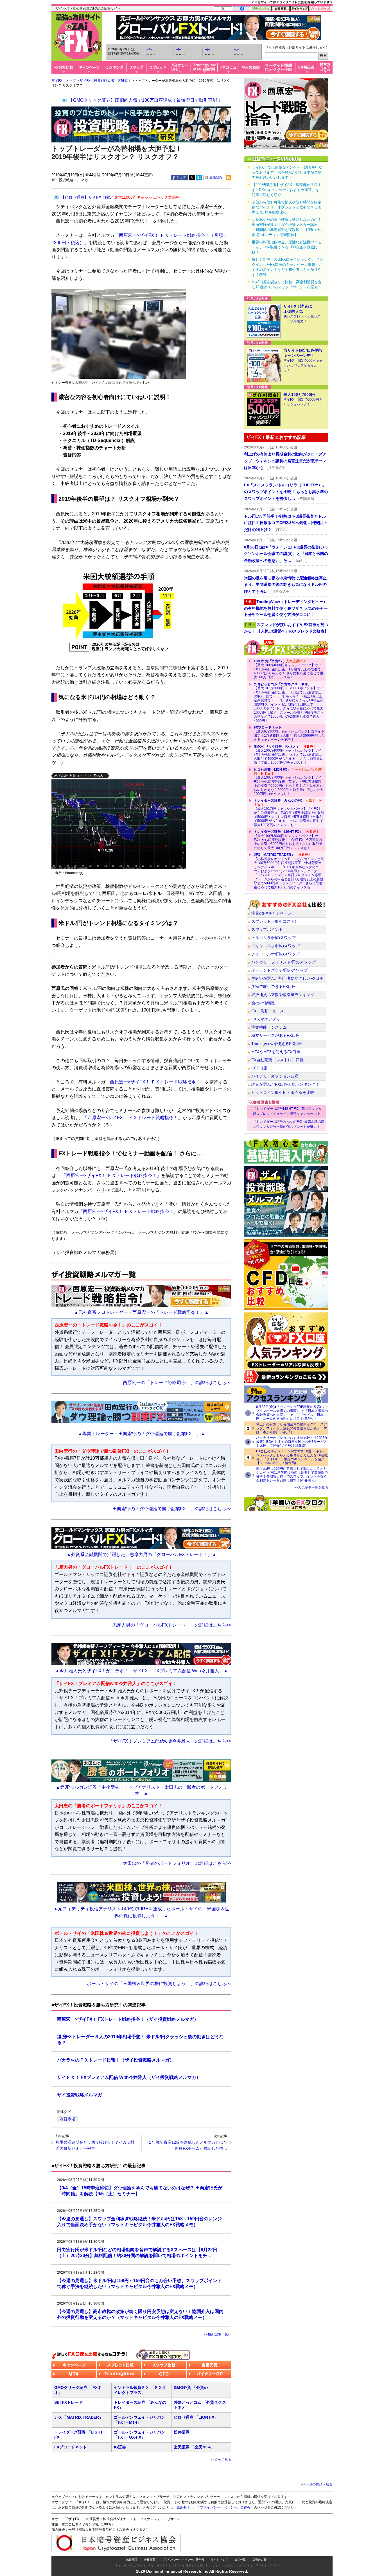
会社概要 (150, 2560)
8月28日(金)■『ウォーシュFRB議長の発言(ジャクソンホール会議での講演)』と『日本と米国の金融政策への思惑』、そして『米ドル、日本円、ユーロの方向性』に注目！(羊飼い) (292, 1413)
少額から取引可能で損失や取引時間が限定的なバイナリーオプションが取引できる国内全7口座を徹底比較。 (287, 207)
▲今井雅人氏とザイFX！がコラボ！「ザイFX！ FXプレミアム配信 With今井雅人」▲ (142, 1671)
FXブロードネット (71, 2447)
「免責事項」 (183, 2507)
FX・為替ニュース (268, 1011)
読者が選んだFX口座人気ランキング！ (285, 1084)
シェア (181, 177)
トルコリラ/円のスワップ (274, 938)
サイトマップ (219, 2560)
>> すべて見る (221, 2460)
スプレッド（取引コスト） (275, 921)
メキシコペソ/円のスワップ (275, 946)
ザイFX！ (274, 2565)
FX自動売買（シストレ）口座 (277, 1060)
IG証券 (120, 2447)
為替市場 (67, 2119)
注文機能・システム (269, 1027)
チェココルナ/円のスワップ (275, 954)
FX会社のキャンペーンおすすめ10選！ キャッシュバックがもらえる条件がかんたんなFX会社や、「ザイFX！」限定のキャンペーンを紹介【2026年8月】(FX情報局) (292, 1457)
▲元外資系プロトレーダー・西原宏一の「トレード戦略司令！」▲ (141, 1312)
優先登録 (216, 177)
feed (229, 178)
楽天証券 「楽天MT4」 (194, 2447)
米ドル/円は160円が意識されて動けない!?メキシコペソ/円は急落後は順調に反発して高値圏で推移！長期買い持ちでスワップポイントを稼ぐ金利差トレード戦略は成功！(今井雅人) (292, 1475)
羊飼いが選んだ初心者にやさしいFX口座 (287, 978)
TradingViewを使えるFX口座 (277, 1044)
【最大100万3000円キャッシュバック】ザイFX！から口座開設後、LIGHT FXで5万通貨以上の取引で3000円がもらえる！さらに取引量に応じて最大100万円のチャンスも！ (288, 840)
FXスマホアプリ (266, 1019)
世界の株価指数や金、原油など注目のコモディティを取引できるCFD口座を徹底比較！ (287, 247)
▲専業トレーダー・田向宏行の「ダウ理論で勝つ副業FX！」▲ (142, 1434)
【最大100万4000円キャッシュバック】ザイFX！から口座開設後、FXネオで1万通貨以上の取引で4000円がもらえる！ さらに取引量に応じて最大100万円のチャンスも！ (289, 755)
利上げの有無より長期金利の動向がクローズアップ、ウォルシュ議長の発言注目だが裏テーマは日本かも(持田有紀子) (292, 1428)
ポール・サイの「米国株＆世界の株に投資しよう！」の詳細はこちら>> (159, 1984)
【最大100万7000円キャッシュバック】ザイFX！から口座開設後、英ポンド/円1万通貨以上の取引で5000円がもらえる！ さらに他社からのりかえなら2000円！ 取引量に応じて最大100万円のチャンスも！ (289, 782)
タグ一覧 (240, 2560)
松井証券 (182, 2432)
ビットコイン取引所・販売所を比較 (283, 1092)
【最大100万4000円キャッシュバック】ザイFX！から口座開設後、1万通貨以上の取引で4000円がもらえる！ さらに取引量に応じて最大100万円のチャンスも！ (289, 669)
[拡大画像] (119, 824)
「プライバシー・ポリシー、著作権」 (225, 2507)
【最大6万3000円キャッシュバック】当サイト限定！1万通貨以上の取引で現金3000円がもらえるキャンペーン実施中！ (289, 733)
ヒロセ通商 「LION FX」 (196, 2417)
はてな (199, 178)
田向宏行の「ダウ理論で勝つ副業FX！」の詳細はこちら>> (172, 1509)
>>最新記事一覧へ (218, 2334)
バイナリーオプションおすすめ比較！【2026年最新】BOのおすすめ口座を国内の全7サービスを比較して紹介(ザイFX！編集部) (292, 1442)
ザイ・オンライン (223, 2565)
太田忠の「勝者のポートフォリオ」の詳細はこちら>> (177, 1863)
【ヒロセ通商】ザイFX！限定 (122, 197)
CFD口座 (259, 1068)
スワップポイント (267, 929)
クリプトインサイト (251, 2565)
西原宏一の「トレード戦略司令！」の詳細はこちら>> (177, 1383)
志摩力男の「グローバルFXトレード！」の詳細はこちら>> (172, 1625)
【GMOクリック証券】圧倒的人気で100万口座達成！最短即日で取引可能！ (145, 100)
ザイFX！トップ (64, 81)
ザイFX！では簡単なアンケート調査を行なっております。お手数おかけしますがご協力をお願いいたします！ (287, 172)
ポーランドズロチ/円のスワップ (279, 970)
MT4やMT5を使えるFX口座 (276, 1052)
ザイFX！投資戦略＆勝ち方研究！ (105, 81)
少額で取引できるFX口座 (274, 987)
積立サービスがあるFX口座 (275, 1035)
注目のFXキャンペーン (272, 913)
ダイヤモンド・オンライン (165, 2565)
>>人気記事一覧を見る (311, 1487)
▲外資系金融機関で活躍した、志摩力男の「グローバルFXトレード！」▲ (142, 1555)
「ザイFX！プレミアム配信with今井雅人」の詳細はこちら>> (170, 1741)
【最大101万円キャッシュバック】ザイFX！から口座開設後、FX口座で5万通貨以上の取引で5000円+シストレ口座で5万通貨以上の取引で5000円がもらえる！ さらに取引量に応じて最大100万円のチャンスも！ (289, 813)
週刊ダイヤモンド (197, 2565)
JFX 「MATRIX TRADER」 (79, 2417)
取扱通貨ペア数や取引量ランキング (283, 995)
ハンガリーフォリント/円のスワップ (283, 962)
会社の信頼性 (263, 1003)
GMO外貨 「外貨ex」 (193, 2387)
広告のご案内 (261, 2560)
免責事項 (132, 2560)
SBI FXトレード (68, 2402)
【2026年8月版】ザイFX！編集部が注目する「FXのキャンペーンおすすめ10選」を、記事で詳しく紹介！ (287, 190)
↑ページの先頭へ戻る (317, 2484)
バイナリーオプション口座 (275, 1076)
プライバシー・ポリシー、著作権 (183, 2560)
